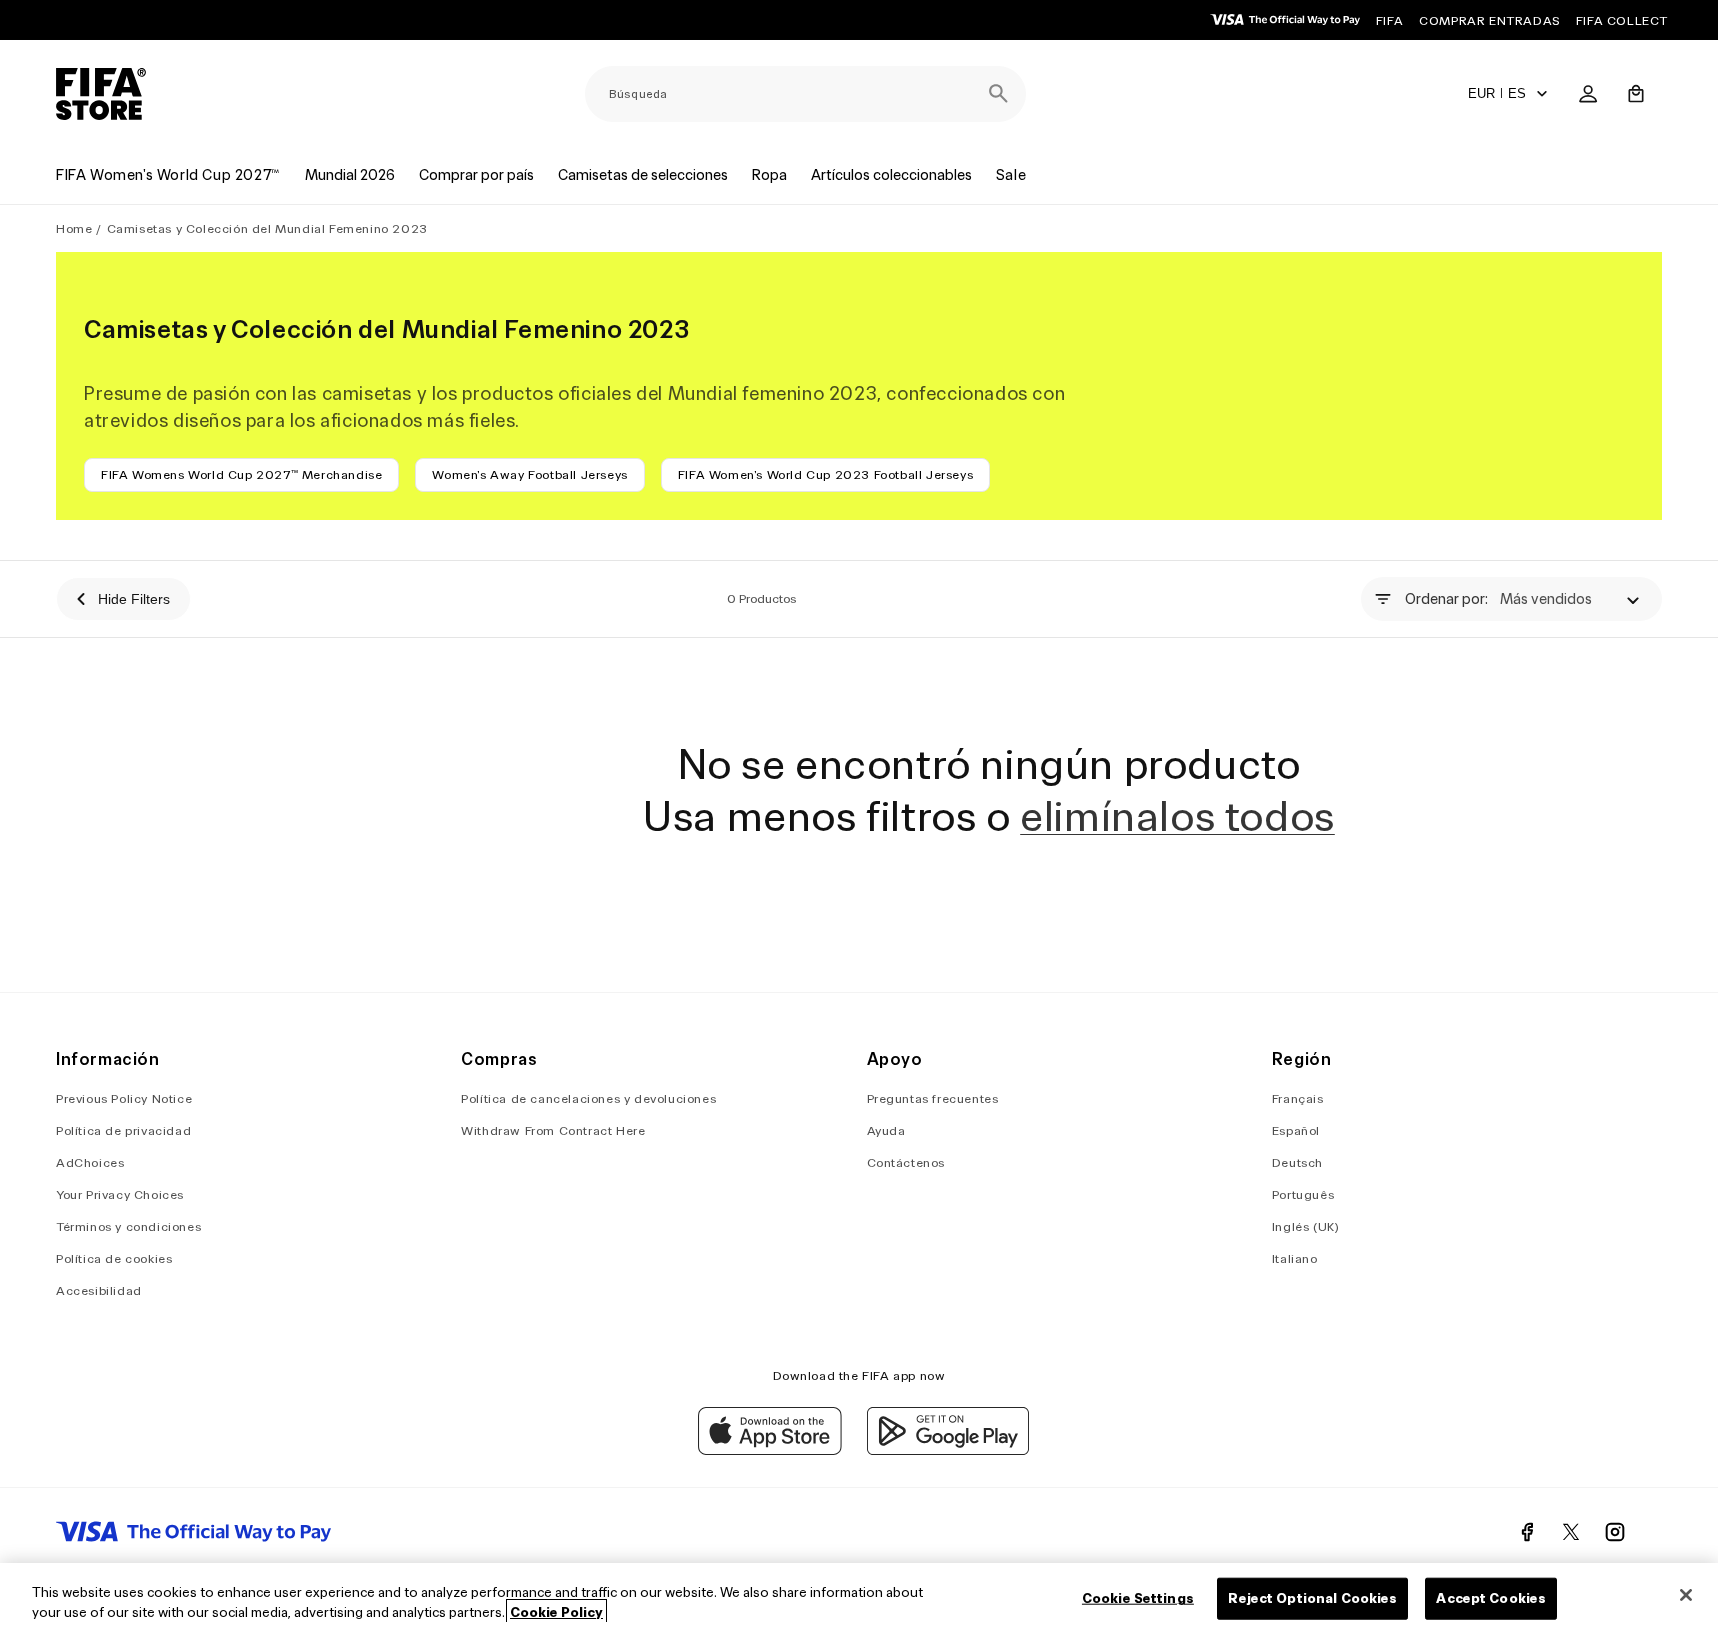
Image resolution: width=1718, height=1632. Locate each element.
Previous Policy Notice (124, 1098)
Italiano (1295, 1258)
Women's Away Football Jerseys (529, 474)
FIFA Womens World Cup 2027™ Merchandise (241, 474)
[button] (1636, 94)
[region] (859, 1597)
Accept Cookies (1491, 1598)
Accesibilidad (99, 1290)
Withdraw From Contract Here (553, 1130)
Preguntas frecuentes (933, 1098)
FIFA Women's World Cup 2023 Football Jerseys (825, 474)
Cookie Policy (556, 1611)
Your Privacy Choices (120, 1194)
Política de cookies (114, 1258)
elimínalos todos (1177, 816)
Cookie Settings (1138, 1598)
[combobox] (805, 94)
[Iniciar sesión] (1588, 94)
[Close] (1686, 1595)
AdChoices (90, 1162)
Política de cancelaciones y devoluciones (588, 1098)
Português (1303, 1194)
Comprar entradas (1489, 20)
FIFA (1389, 20)
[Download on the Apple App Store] (770, 1450)
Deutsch (1297, 1162)
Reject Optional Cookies (1312, 1598)
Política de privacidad (123, 1130)
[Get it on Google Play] (948, 1450)
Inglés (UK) (1306, 1226)
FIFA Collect (1622, 20)
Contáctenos (906, 1162)
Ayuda (886, 1130)
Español (1296, 1130)
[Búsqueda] (998, 94)
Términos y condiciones (128, 1226)
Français (1298, 1098)
